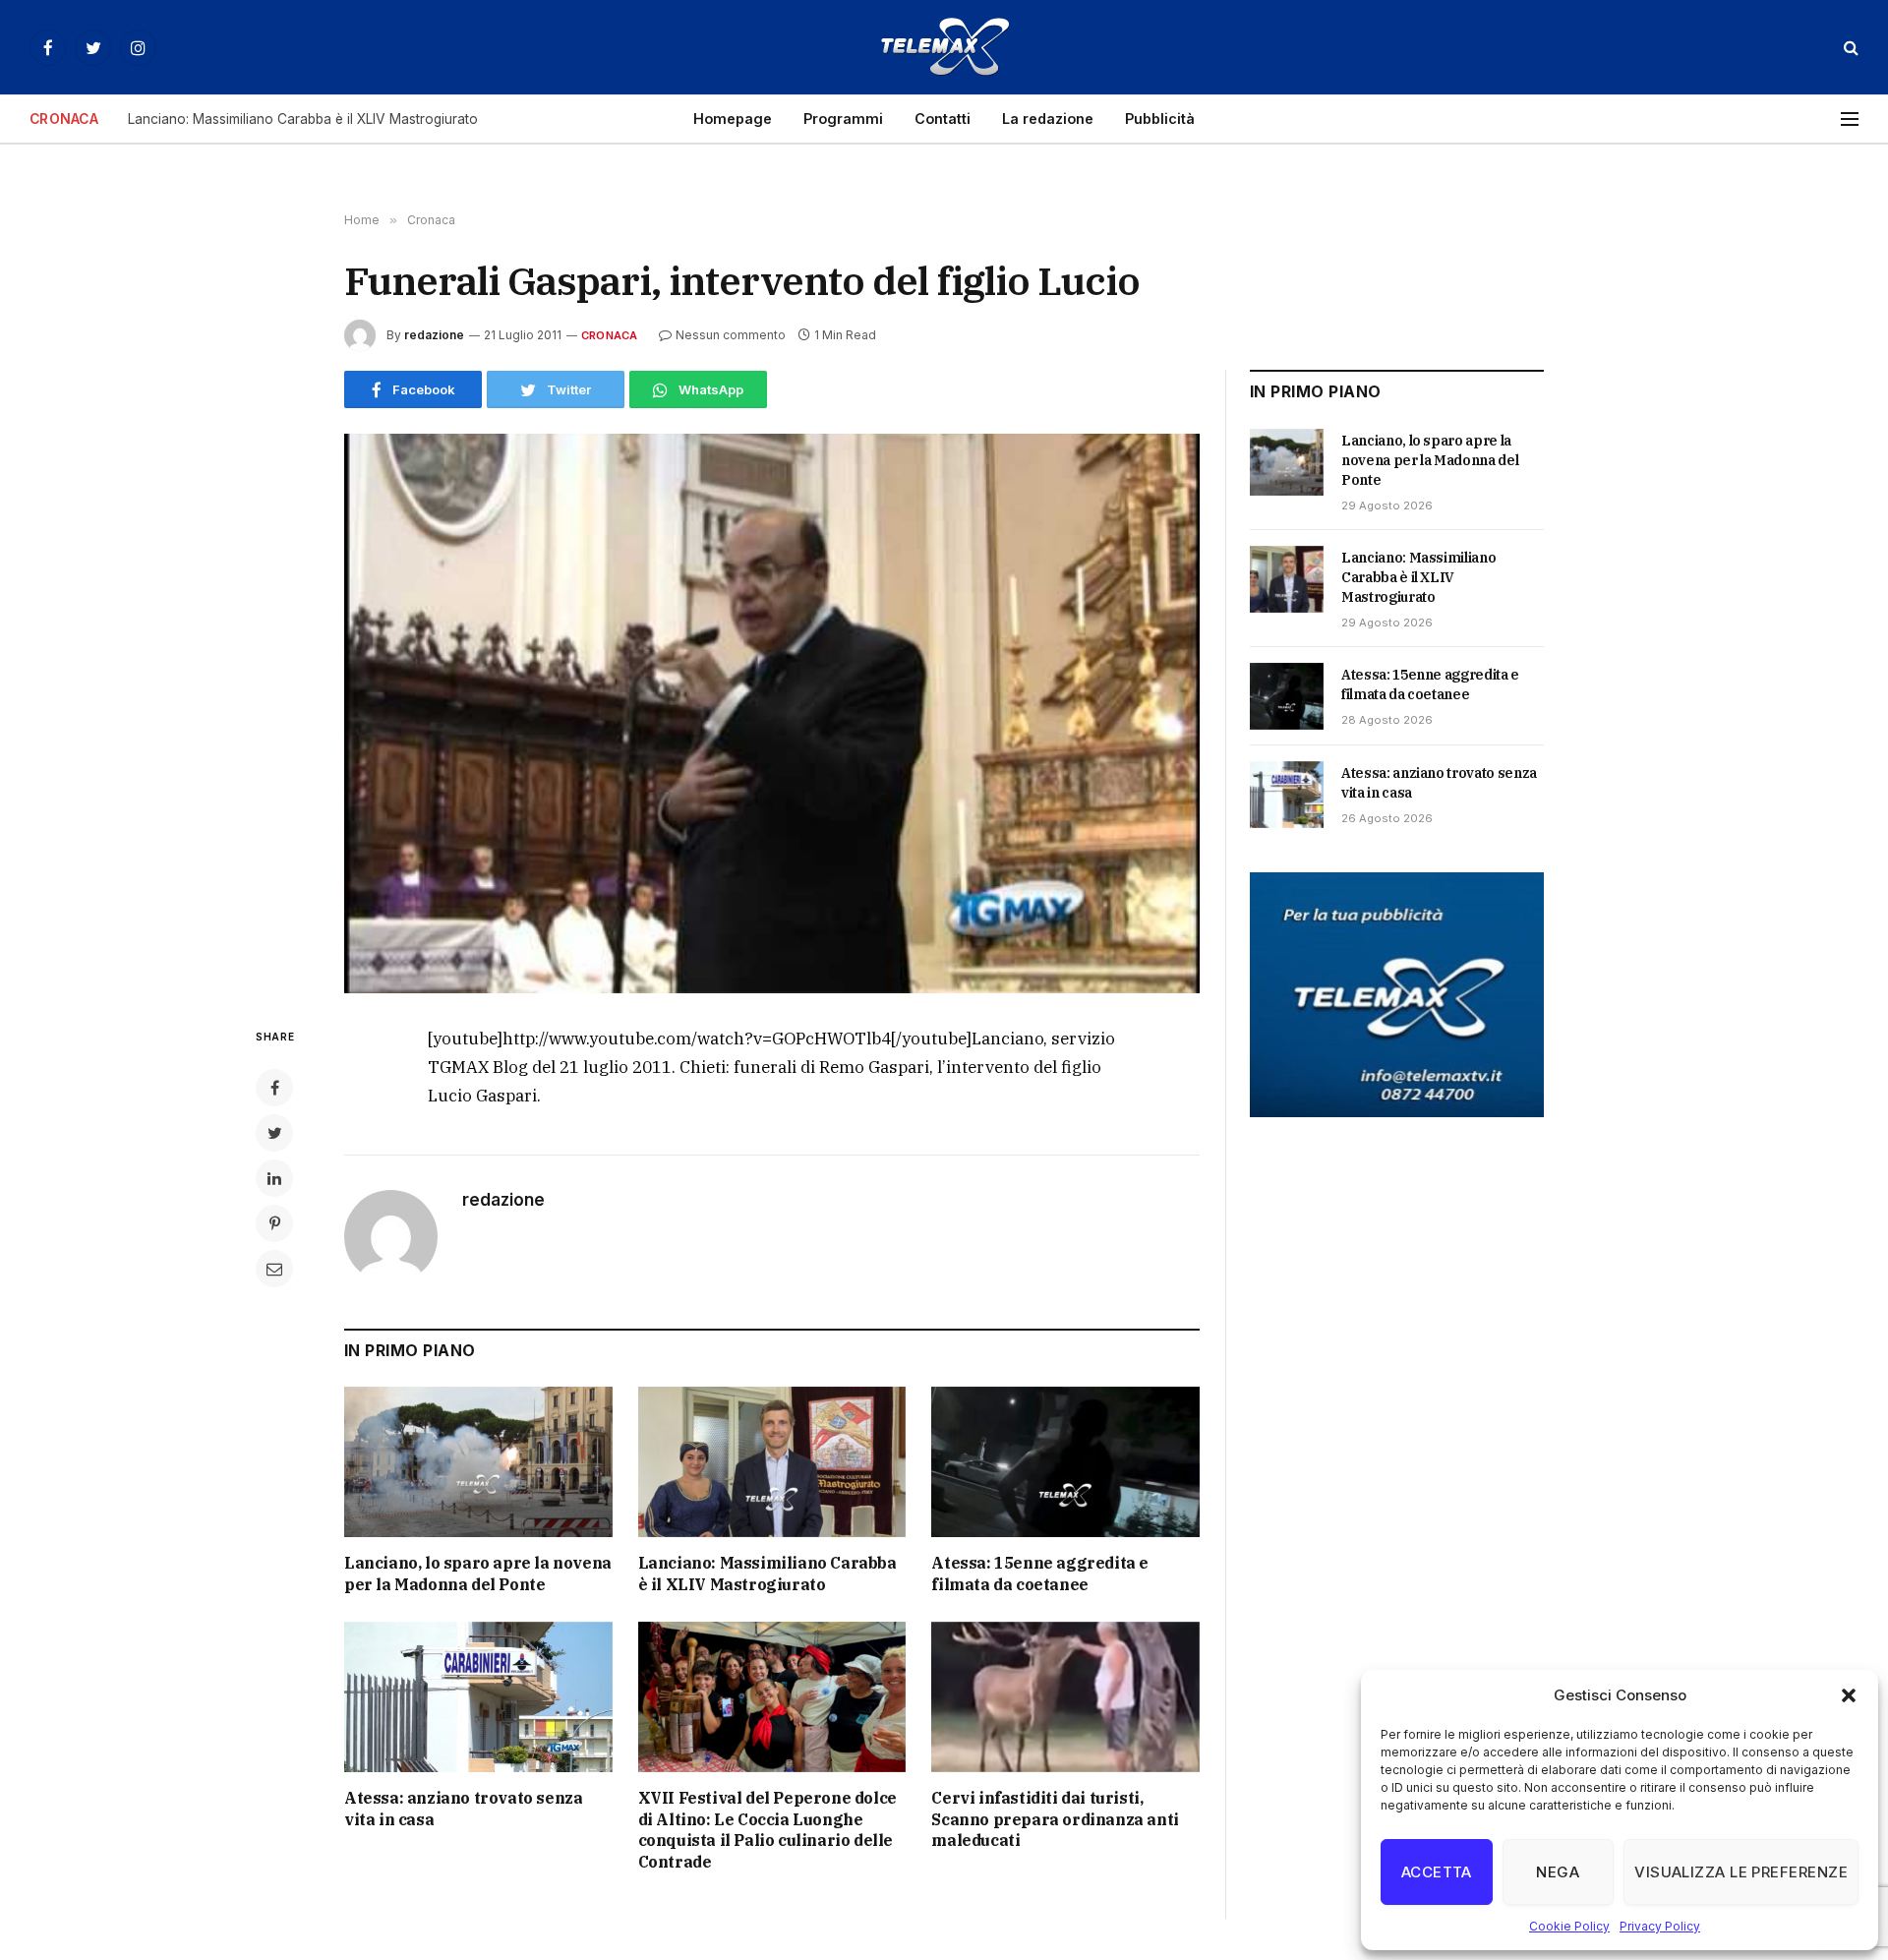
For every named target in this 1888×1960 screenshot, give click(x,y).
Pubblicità (1160, 119)
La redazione (1048, 119)
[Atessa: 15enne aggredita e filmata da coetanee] (1065, 1462)
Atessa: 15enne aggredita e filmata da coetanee (1040, 1574)
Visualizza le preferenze (1741, 1872)
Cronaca (610, 335)
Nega (1558, 1872)
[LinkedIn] (274, 1178)
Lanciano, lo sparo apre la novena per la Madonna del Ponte (478, 1574)
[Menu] (1850, 119)
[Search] (1849, 48)
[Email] (274, 1269)
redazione (434, 335)
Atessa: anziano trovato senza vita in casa (463, 1809)
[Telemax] (944, 47)
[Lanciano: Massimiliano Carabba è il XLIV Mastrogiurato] (772, 1462)
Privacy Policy (1660, 1926)
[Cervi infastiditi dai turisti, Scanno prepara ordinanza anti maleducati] (1065, 1697)
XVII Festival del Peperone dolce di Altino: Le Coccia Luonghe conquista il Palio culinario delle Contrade (767, 1830)
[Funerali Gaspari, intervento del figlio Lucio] (772, 713)
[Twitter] (274, 1133)
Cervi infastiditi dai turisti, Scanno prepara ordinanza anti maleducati (1055, 1819)
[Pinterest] (274, 1223)
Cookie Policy (1569, 1926)
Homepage (733, 119)
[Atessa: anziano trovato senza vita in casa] (478, 1697)
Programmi (843, 119)
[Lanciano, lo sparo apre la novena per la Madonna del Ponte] (478, 1462)
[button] (1849, 1695)
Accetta (1437, 1872)
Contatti (943, 119)
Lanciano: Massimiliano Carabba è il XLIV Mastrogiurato (303, 119)
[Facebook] (274, 1088)
